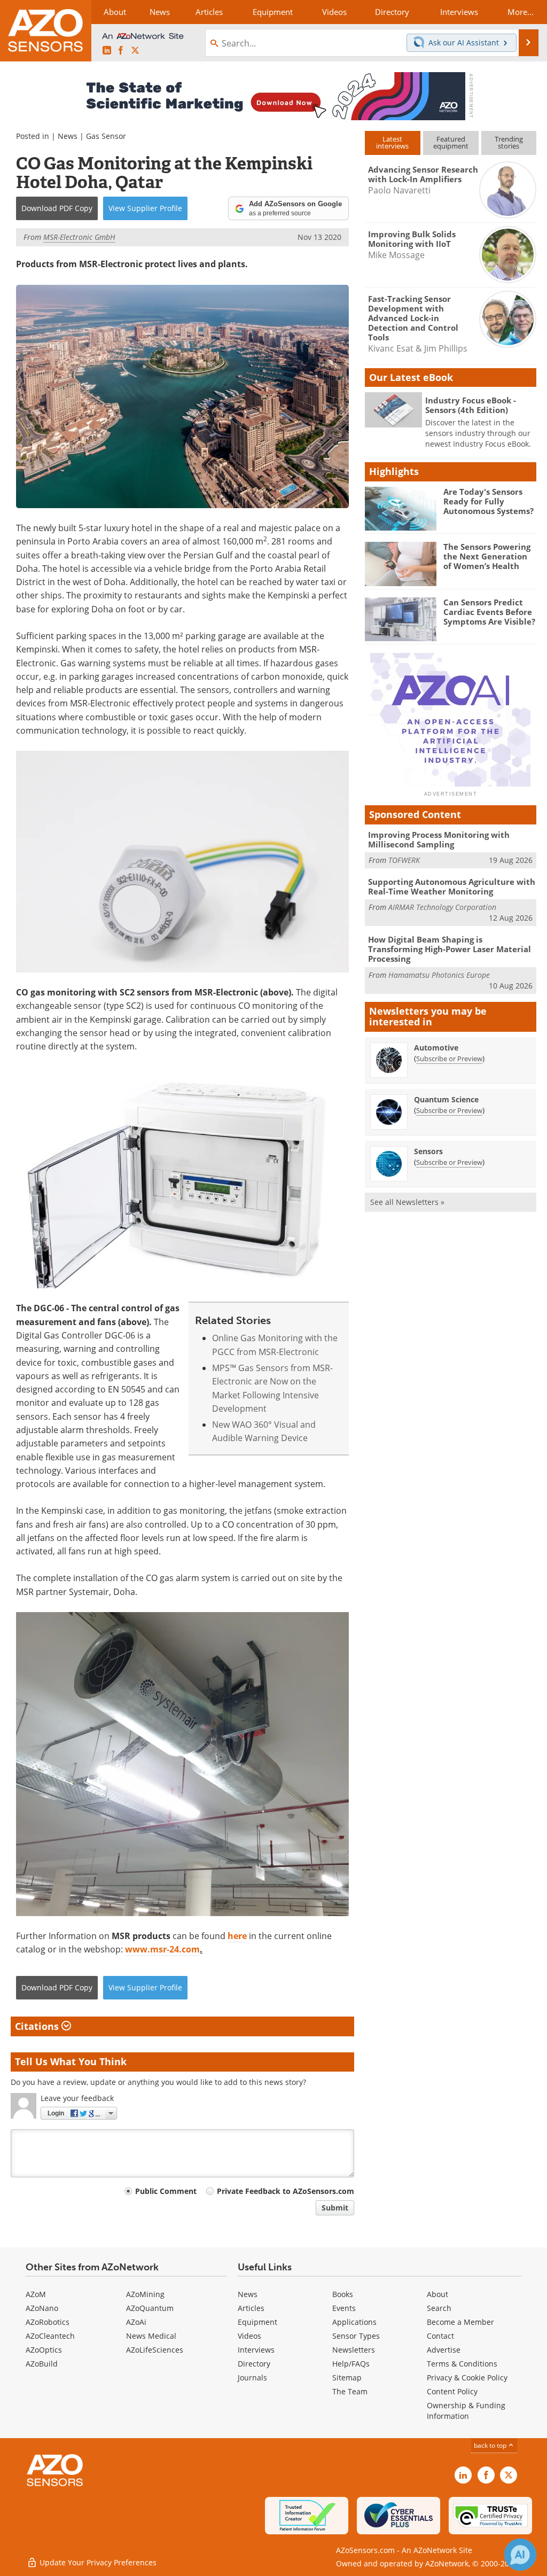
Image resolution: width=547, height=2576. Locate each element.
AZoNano (42, 2308)
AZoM (36, 2294)
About (437, 2294)
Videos (249, 2336)
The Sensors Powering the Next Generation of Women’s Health (487, 556)
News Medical (151, 2336)
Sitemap (347, 2377)
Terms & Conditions (462, 2364)
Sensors (428, 1151)
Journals (252, 2377)
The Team (350, 2391)
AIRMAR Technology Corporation (442, 907)
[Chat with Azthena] (520, 2555)
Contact (440, 2336)
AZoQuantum (150, 2308)
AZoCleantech (50, 2336)
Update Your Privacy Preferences (97, 2562)
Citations (38, 2026)
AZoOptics (44, 2350)
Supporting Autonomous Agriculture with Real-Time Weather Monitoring (452, 886)
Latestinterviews (392, 142)
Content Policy (452, 2391)
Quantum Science (446, 1099)
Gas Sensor (106, 136)
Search (439, 2308)
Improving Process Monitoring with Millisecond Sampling (439, 839)
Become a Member (460, 2322)
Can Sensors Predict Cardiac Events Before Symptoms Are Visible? (489, 612)
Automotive (436, 1048)
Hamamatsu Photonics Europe (439, 975)
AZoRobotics (48, 2322)
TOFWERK (404, 860)
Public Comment (166, 2191)
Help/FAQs (351, 2364)
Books (343, 2294)
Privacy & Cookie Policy (467, 2377)
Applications (354, 2322)
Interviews (256, 2350)
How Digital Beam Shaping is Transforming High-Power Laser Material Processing (450, 949)
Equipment (257, 2322)
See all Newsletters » (407, 1202)
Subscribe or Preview (449, 1059)
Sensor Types (356, 2336)
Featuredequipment (451, 142)
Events (344, 2308)
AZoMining (145, 2294)
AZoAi (136, 2322)
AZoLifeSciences (155, 2350)
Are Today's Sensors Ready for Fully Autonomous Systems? (489, 501)
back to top (491, 2445)
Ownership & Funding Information (466, 2411)
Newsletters (354, 2350)
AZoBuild (42, 2364)
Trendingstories (509, 142)
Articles (251, 2308)
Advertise (444, 2350)
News (68, 136)
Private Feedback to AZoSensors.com (286, 2191)
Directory (254, 2364)
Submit (335, 2208)
